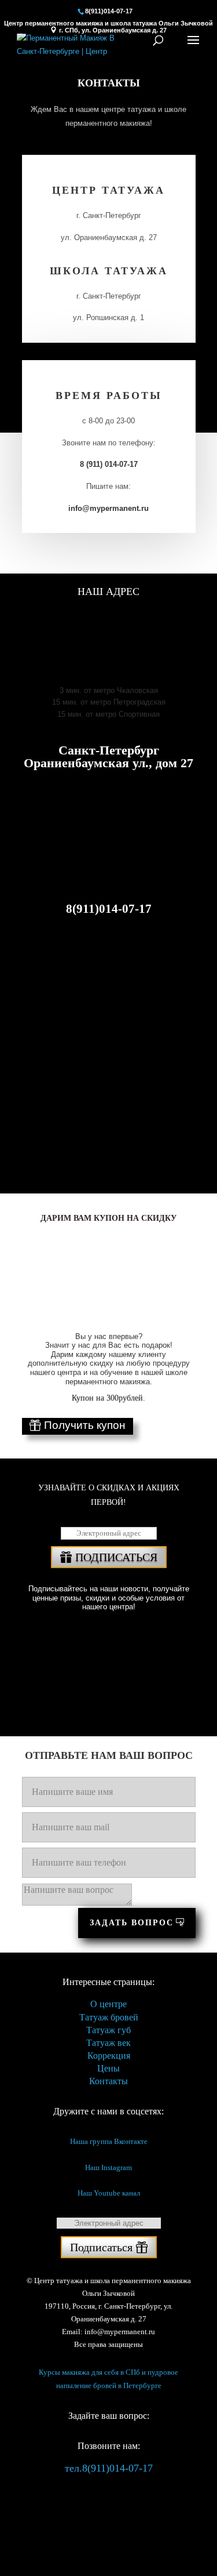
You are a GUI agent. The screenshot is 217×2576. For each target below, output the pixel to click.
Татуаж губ (108, 2030)
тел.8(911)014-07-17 (109, 2468)
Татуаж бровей (109, 2017)
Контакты (108, 2081)
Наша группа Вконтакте (109, 2141)
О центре (108, 2004)
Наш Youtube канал (109, 2193)
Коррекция (109, 2056)
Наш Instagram (108, 2167)
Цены (108, 2068)
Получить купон (85, 1425)
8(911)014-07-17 (109, 11)
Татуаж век (108, 2043)
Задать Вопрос (132, 1923)
